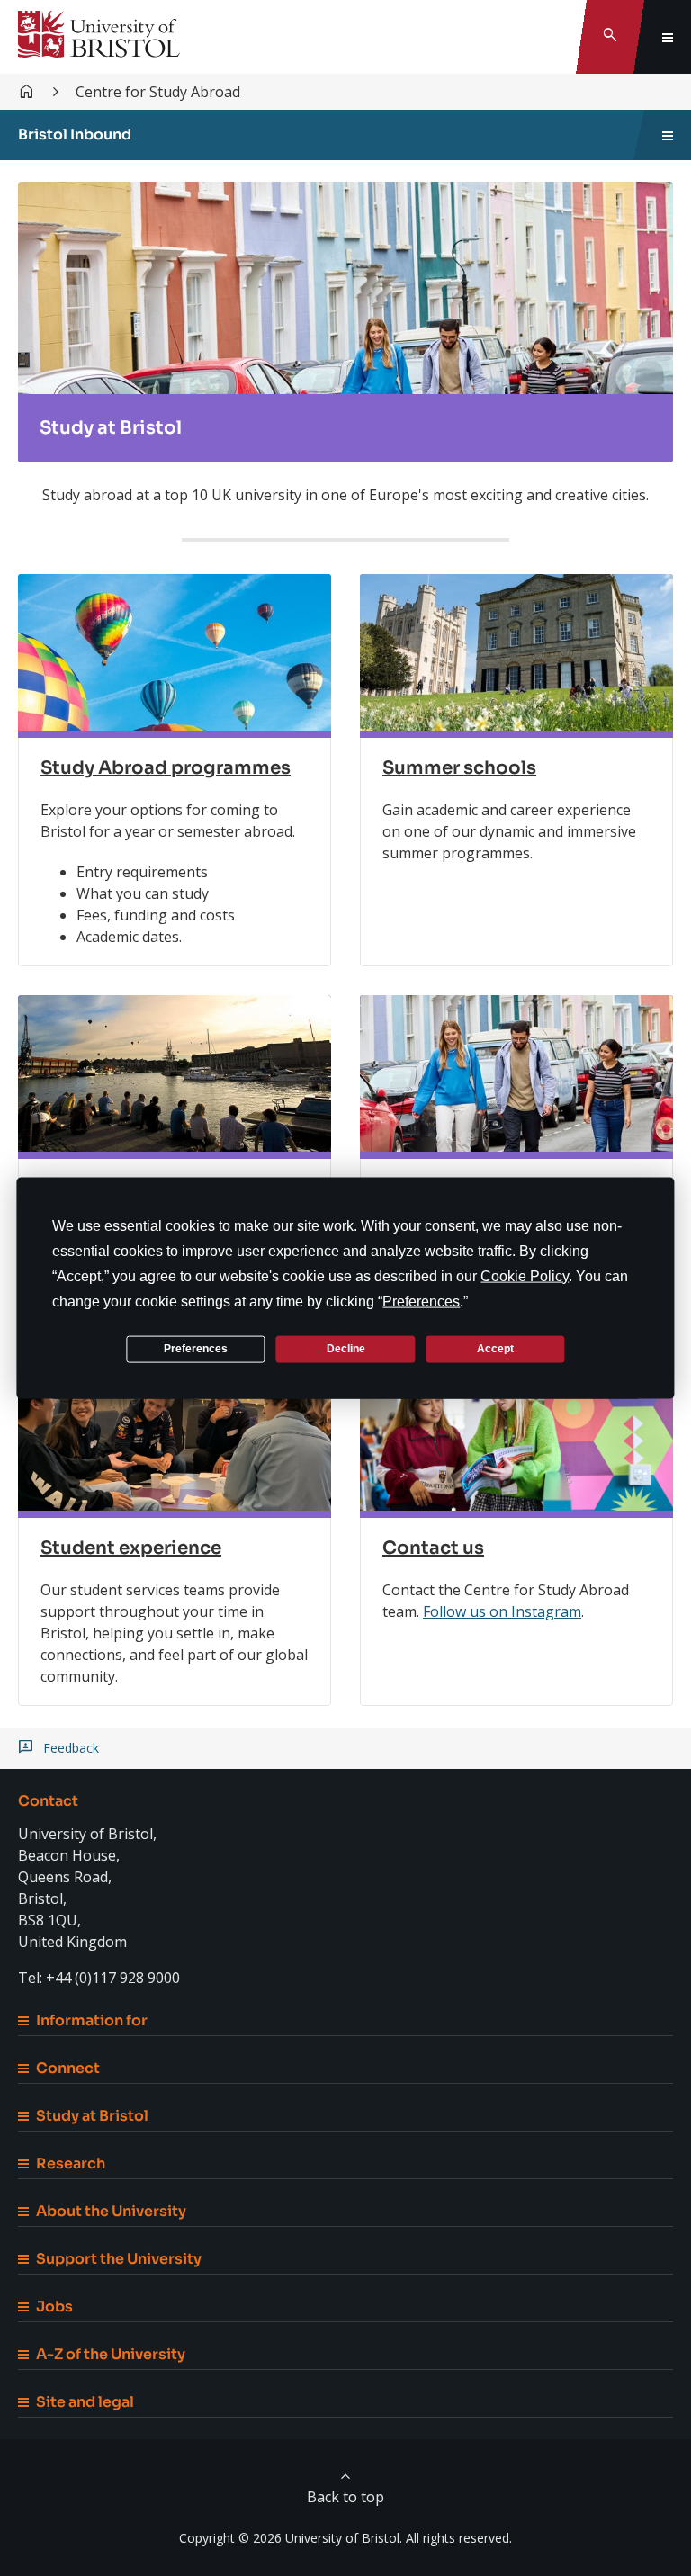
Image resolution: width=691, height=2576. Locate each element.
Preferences (196, 1349)
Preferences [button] (421, 1301)
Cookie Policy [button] (525, 1275)
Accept (495, 1349)
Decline (346, 1349)
